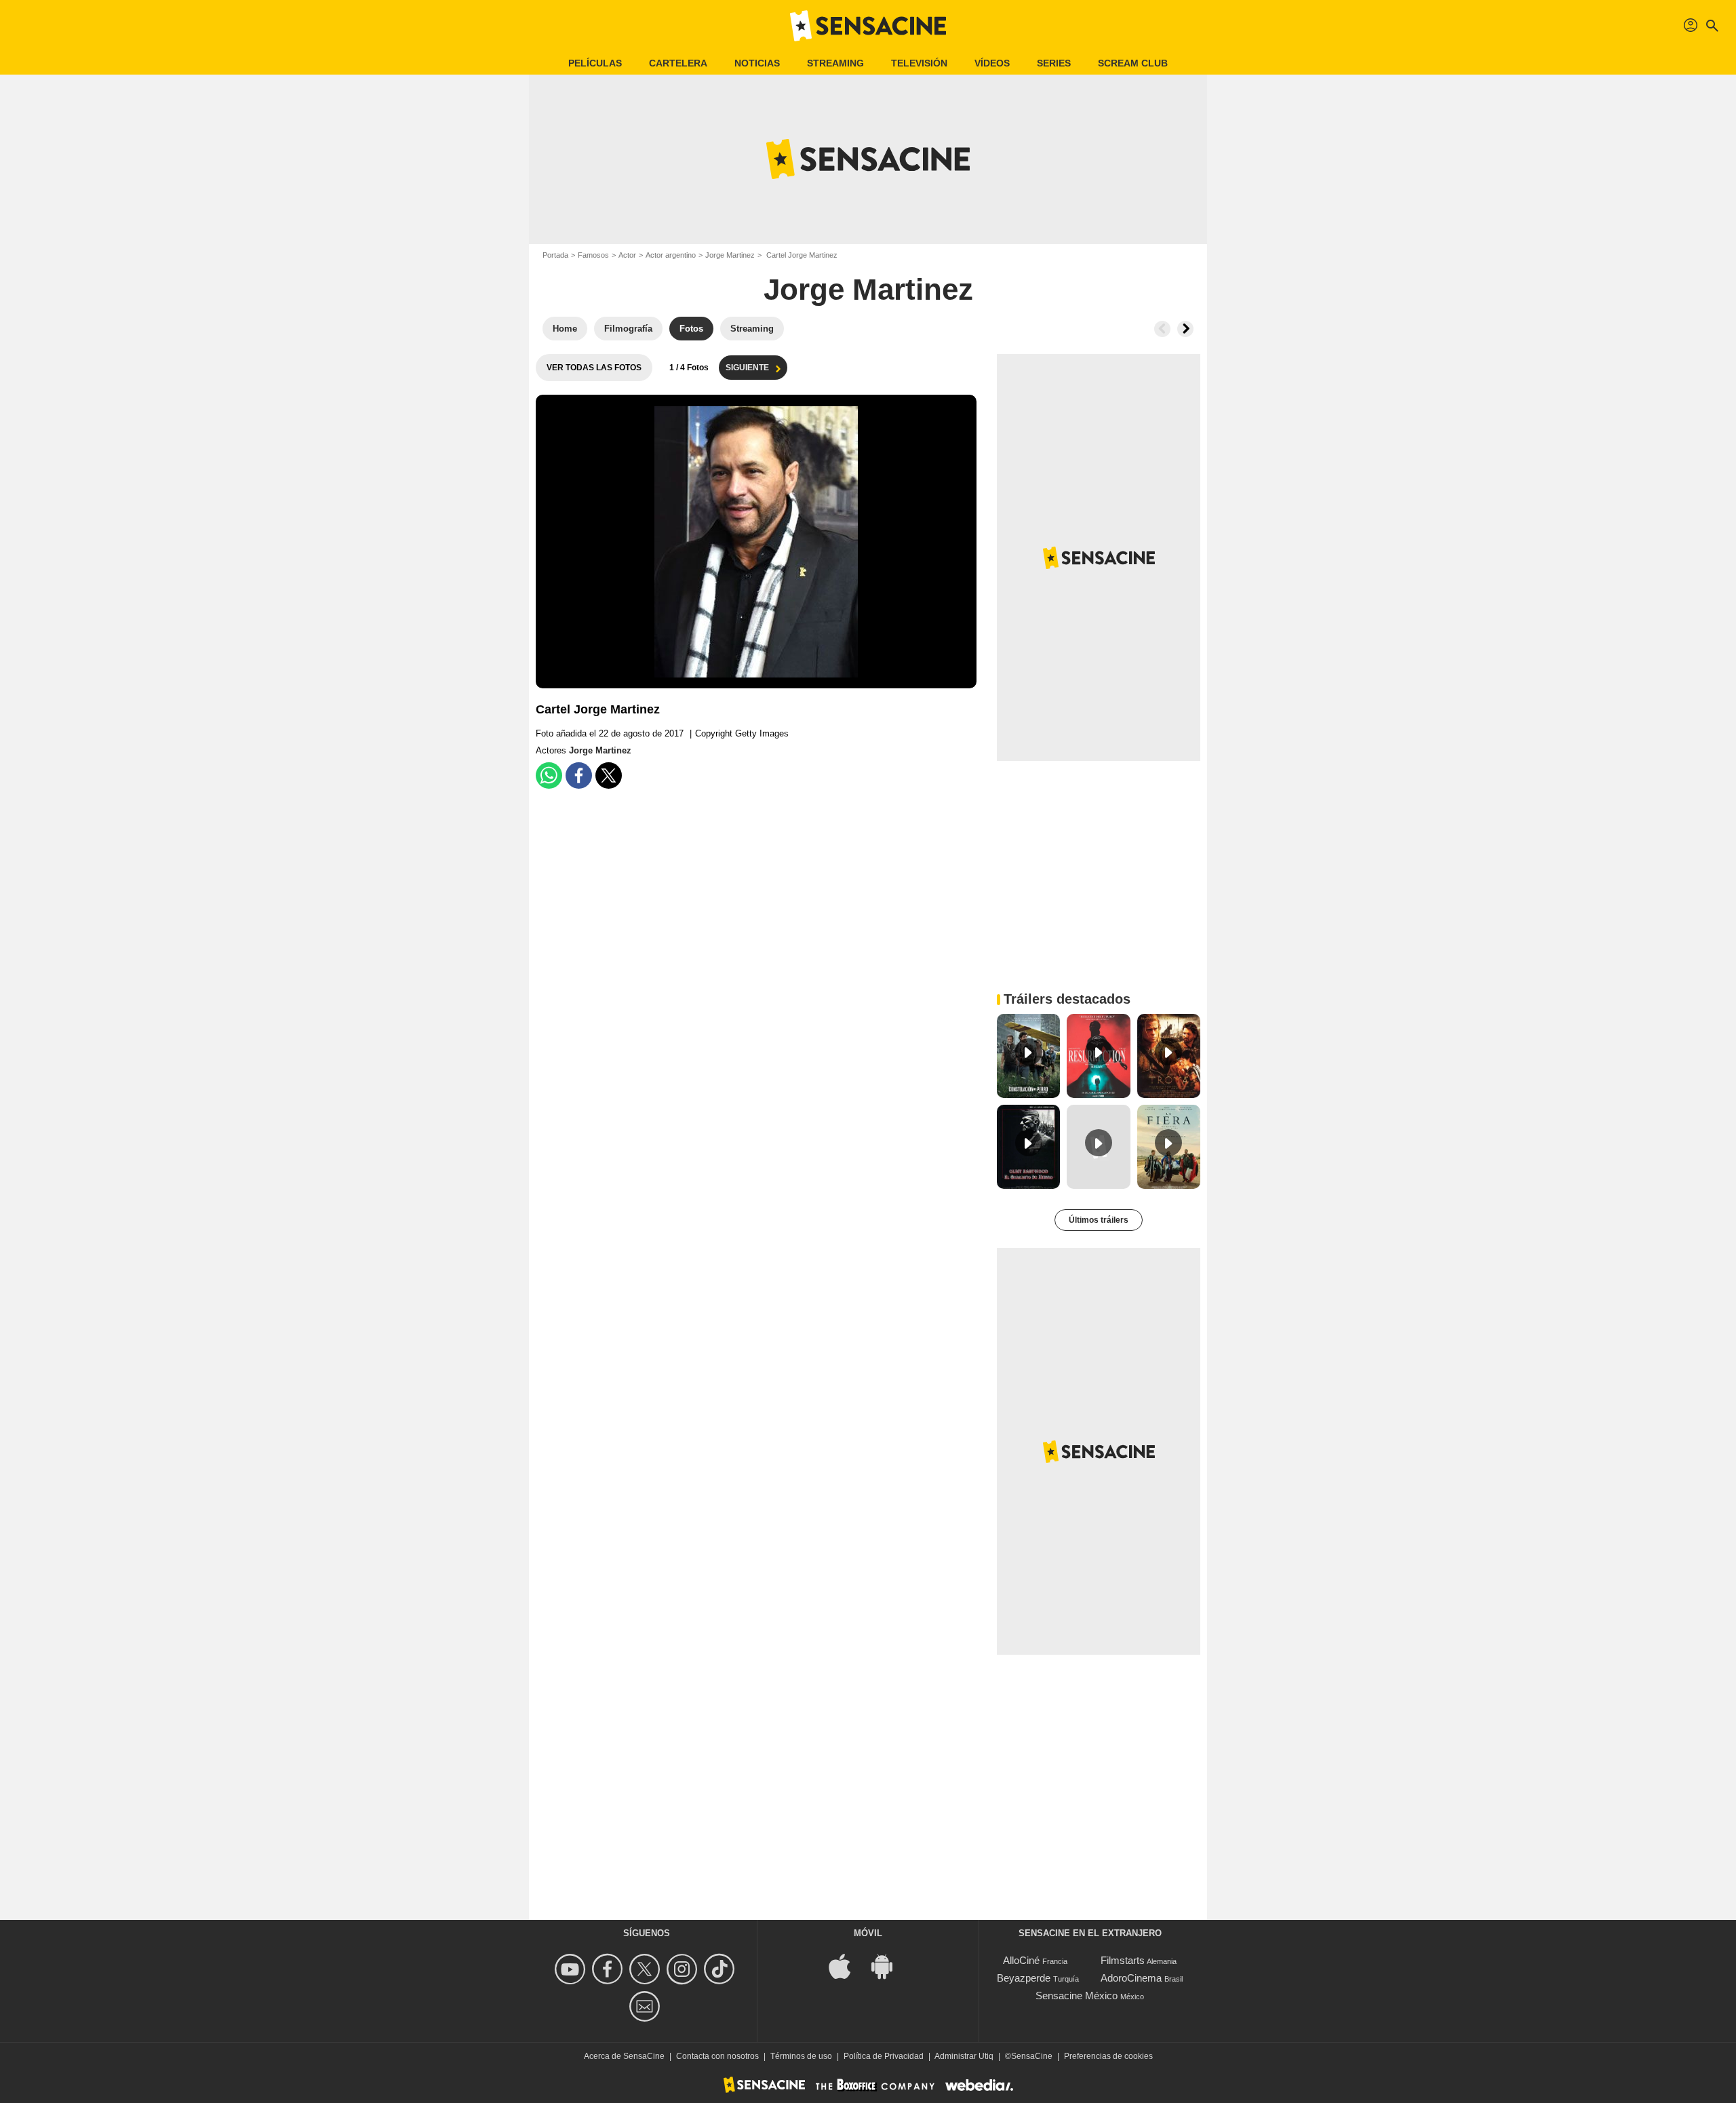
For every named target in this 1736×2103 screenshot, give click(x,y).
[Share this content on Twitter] (609, 775)
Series (1054, 63)
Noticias (757, 63)
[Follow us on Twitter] (647, 1969)
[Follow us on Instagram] (684, 1969)
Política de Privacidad (884, 2056)
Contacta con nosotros (717, 2056)
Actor (627, 255)
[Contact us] (647, 2006)
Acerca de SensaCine (624, 2056)
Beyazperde (1024, 1978)
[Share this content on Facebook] (579, 775)
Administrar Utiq (964, 2056)
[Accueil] (868, 26)
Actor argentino (671, 255)
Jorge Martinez (730, 255)
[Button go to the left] (1162, 329)
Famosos (593, 255)
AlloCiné (1021, 1960)
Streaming (835, 63)
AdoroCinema (1131, 1978)
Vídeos (992, 63)
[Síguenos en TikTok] (721, 1969)
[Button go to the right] (1185, 329)
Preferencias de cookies (1108, 2056)
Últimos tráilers (1099, 1220)
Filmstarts (1123, 1960)
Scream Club (1133, 63)
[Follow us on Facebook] (609, 1969)
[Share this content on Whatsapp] (549, 775)
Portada (555, 255)
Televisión (919, 63)
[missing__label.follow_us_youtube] (572, 1969)
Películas (595, 63)
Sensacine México (1077, 1996)
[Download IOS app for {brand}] (847, 1966)
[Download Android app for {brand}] (889, 1966)
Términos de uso (801, 2056)
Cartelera (678, 63)
